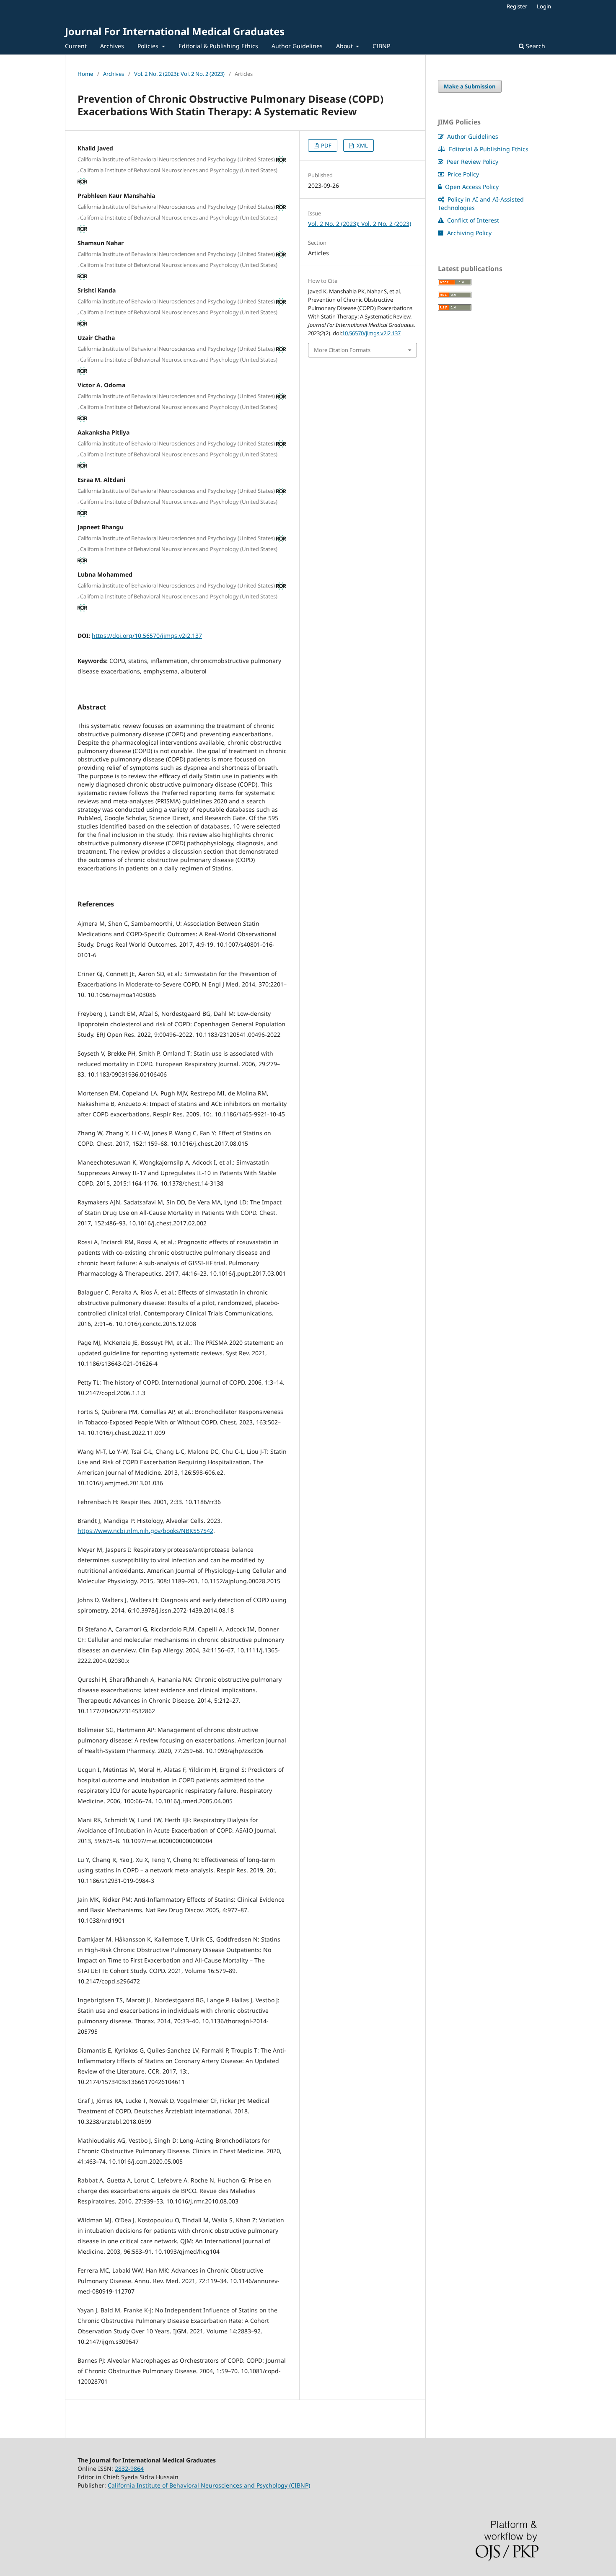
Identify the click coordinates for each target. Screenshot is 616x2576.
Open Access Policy (471, 187)
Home (85, 74)
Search (535, 46)
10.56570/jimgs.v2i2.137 (371, 333)
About (345, 46)
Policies (149, 46)
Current (76, 46)
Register (517, 6)
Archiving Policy (468, 233)
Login (544, 6)
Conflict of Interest (472, 220)
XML (362, 145)
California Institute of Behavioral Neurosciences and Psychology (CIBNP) (209, 2485)
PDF (326, 145)
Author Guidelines (297, 46)
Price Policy (462, 174)
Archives (112, 46)
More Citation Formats (342, 350)
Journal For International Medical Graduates (175, 31)
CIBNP (381, 46)
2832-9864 (129, 2469)
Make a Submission (470, 86)
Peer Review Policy (472, 162)
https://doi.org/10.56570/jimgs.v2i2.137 (147, 636)
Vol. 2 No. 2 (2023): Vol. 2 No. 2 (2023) (179, 74)
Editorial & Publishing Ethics (218, 46)
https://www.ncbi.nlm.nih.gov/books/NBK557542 (145, 1531)
